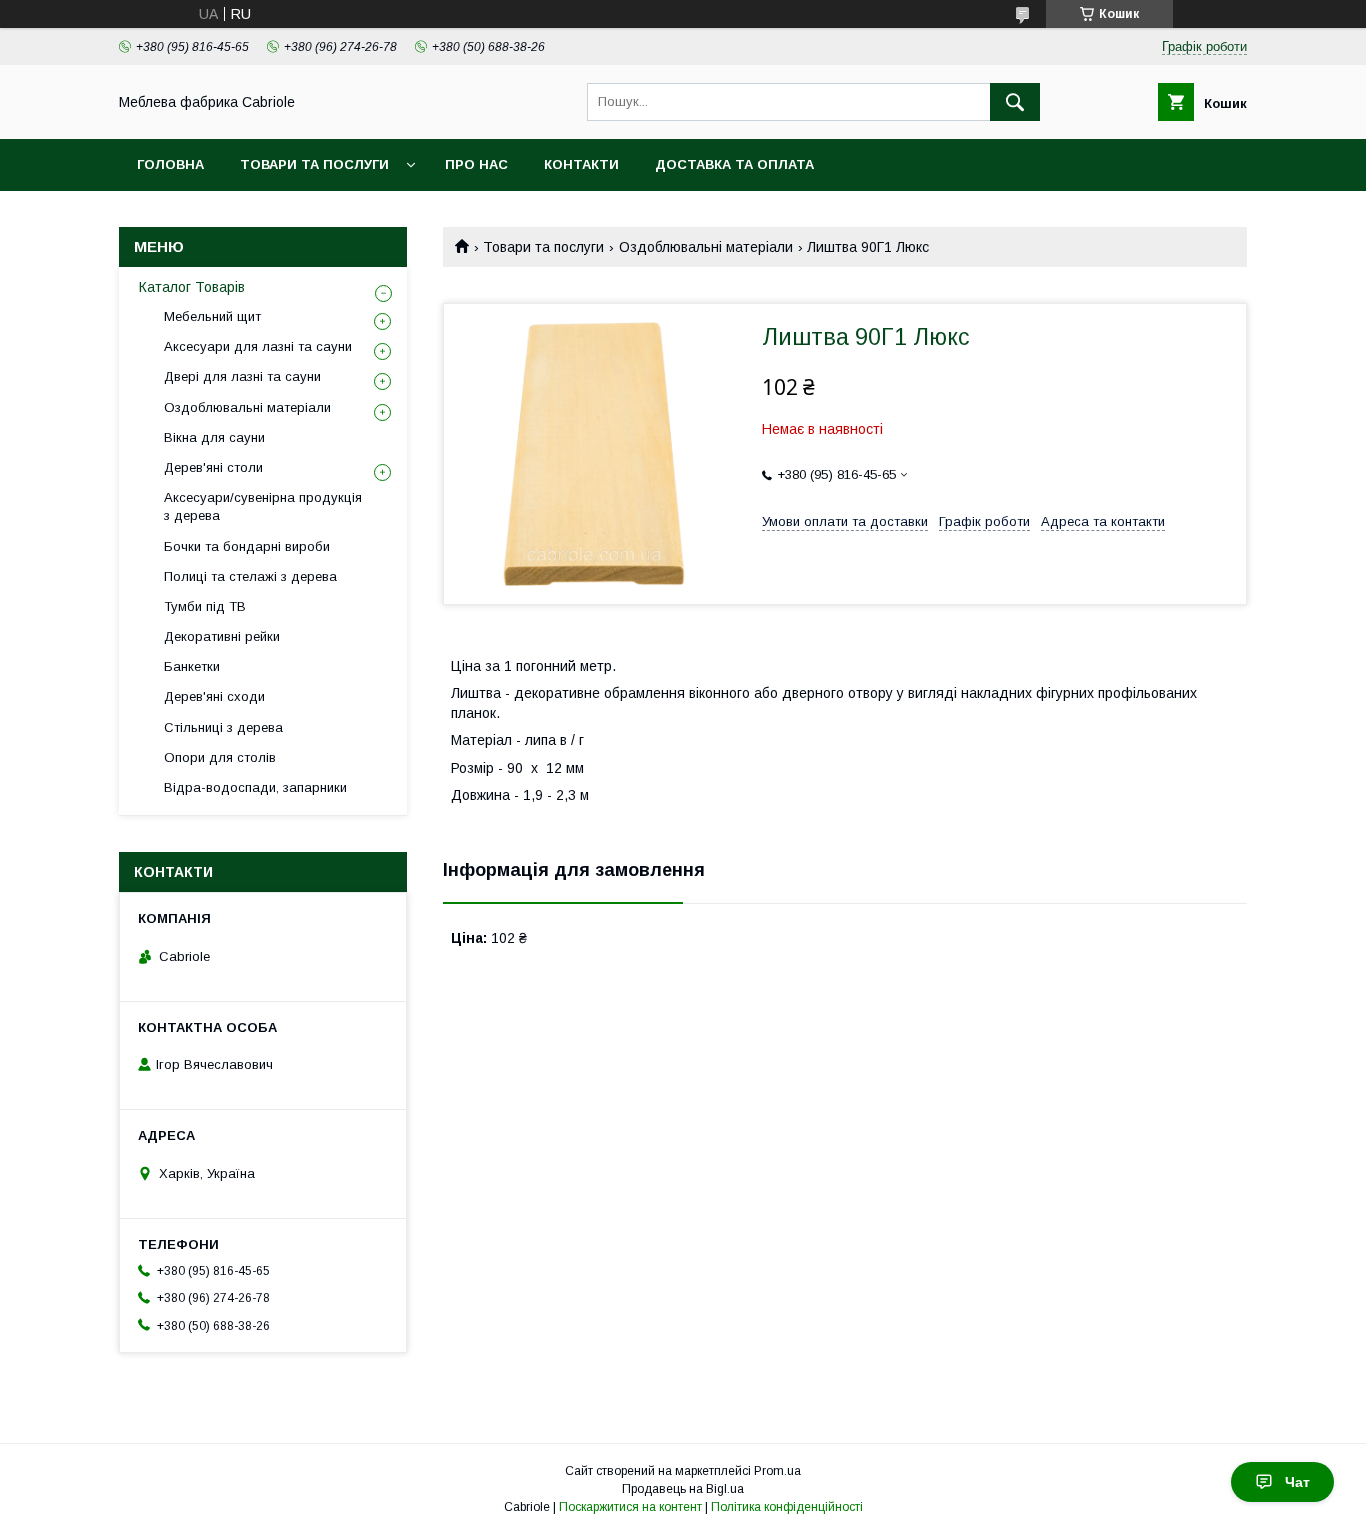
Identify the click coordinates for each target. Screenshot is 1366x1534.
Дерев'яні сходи (214, 696)
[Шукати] (1015, 102)
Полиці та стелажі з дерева (250, 576)
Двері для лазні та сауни (242, 376)
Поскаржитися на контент (630, 1507)
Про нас (476, 164)
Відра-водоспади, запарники (255, 787)
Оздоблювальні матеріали (706, 247)
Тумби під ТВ (205, 606)
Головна (170, 164)
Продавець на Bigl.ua (683, 1489)
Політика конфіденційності (787, 1507)
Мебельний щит (212, 316)
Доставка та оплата (734, 164)
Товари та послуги (314, 164)
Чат (1297, 1482)
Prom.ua (777, 1471)
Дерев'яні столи (213, 467)
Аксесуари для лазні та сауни (258, 346)
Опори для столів (220, 757)
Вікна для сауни (214, 437)
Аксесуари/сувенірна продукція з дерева (263, 506)
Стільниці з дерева (223, 727)
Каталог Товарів (192, 287)
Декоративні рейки (222, 636)
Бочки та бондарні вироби (247, 546)
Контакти (581, 164)
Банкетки (192, 666)
